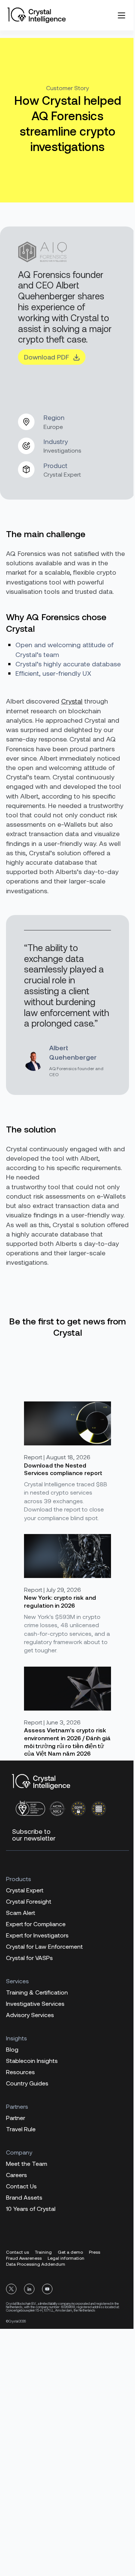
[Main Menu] (121, 15)
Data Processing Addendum (36, 2264)
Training (43, 2252)
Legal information (66, 2258)
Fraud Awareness (24, 2258)
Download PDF (46, 357)
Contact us (17, 2252)
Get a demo (70, 2252)
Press (94, 2252)
